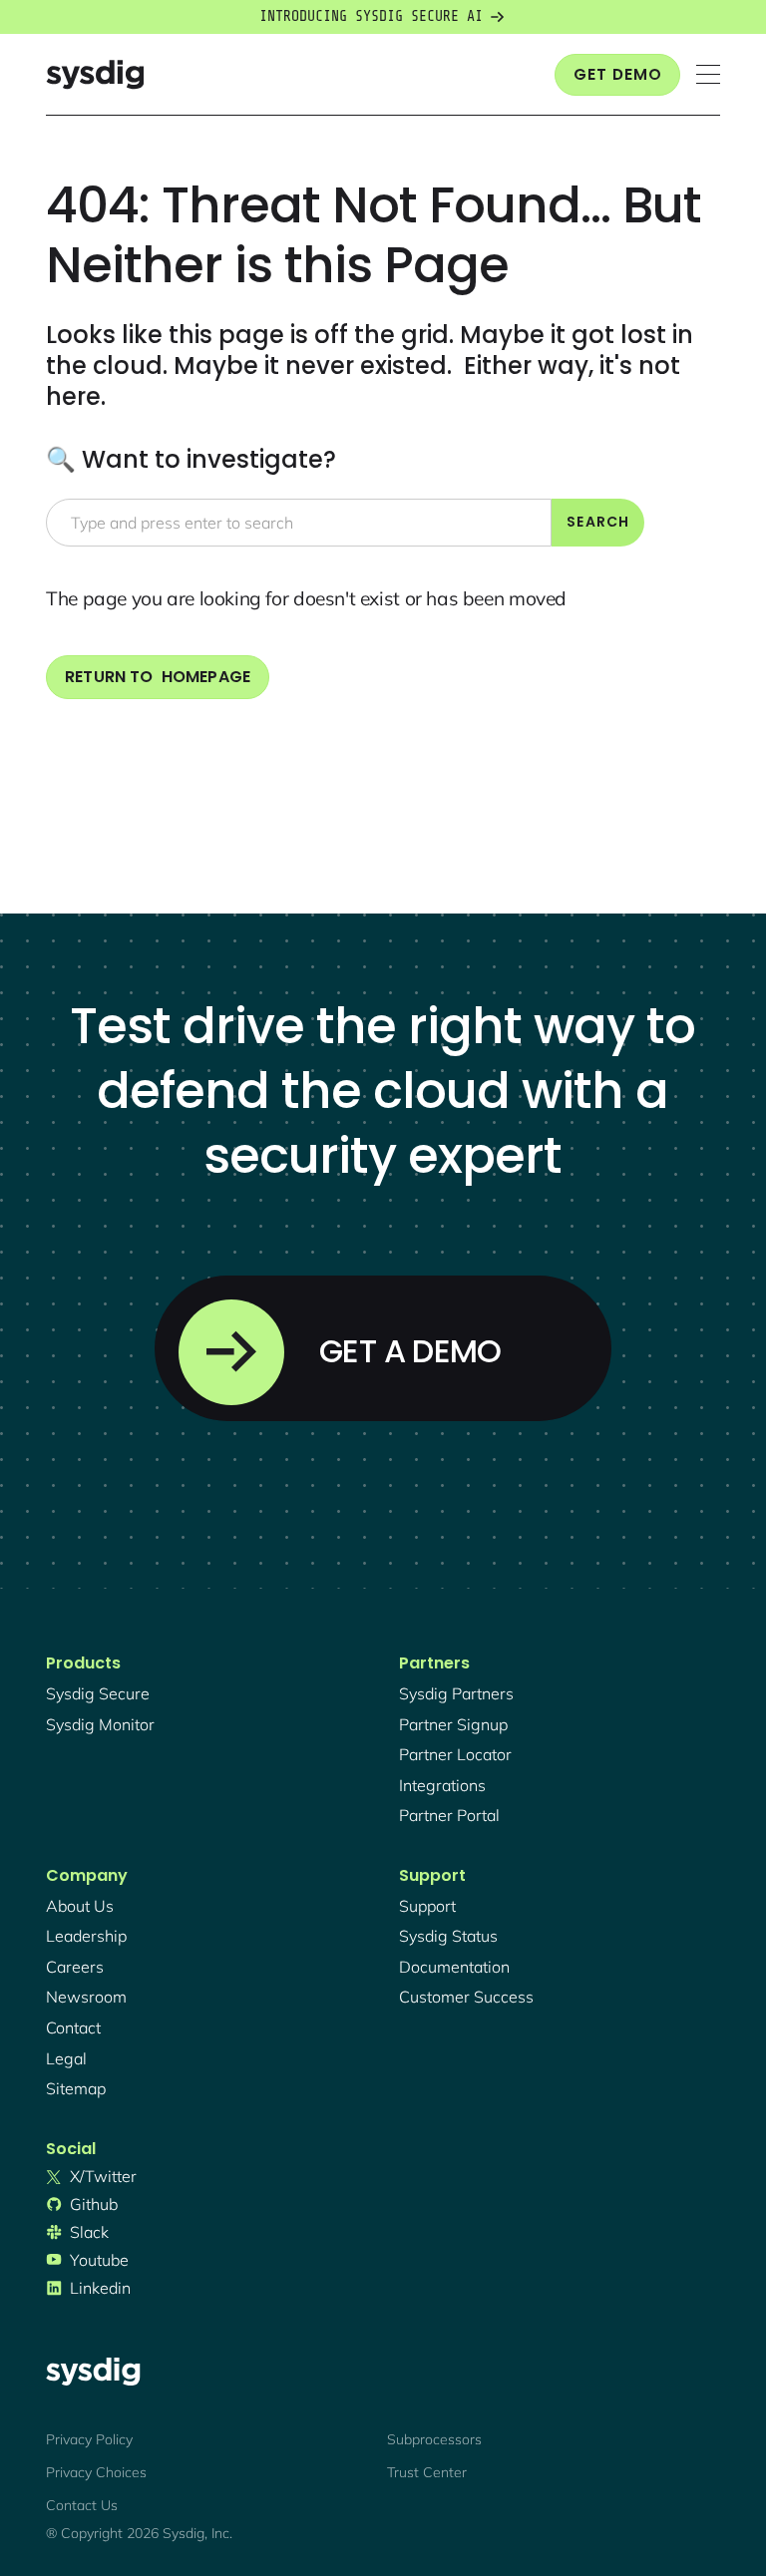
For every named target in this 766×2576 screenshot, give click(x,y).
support (427, 1906)
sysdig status (448, 1936)
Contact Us (82, 2505)
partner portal (449, 1815)
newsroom (86, 1997)
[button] (708, 74)
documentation (454, 1967)
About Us (80, 1906)
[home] (95, 74)
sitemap (76, 2088)
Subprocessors (434, 2439)
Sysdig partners (456, 1693)
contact (73, 2027)
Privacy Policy (89, 2439)
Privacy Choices (96, 2472)
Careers (75, 1967)
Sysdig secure (98, 1693)
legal (66, 2058)
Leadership (86, 1936)
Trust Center (427, 2472)
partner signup (453, 1724)
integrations (442, 1785)
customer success (466, 1997)
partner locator (455, 1754)
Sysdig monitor (100, 1724)
